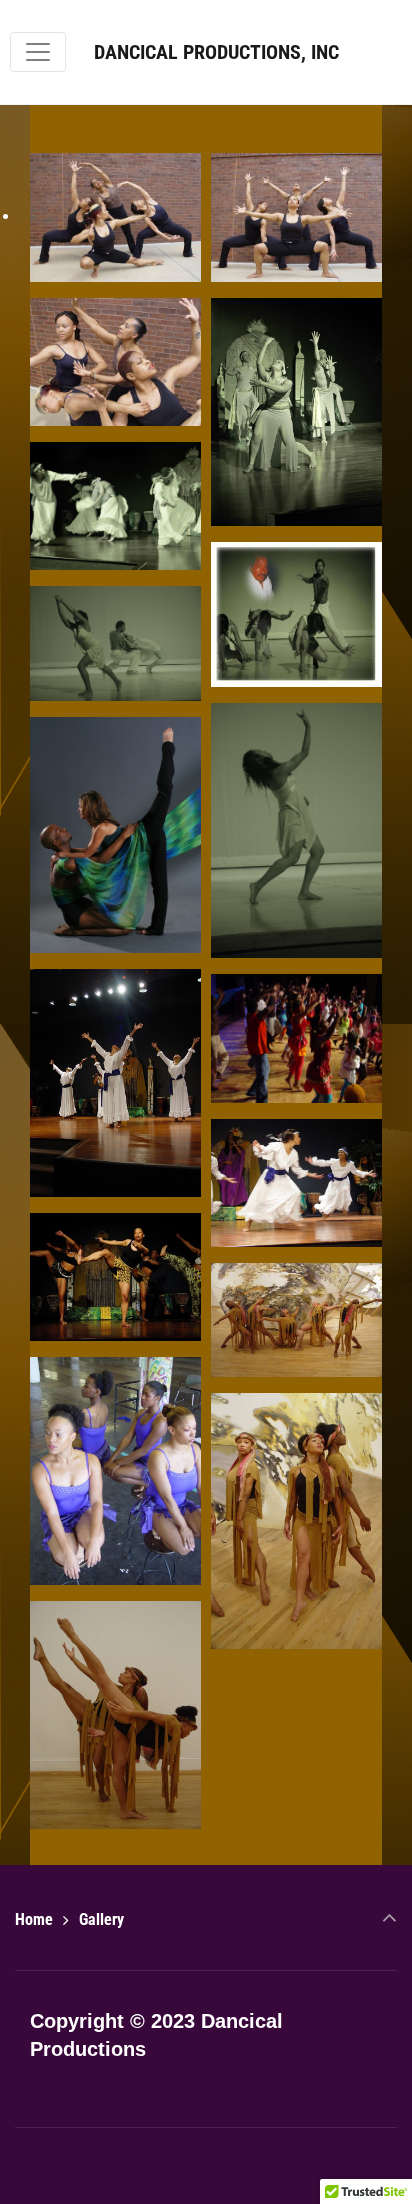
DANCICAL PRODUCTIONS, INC (216, 52)
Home (34, 1919)
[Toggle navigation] (38, 52)
